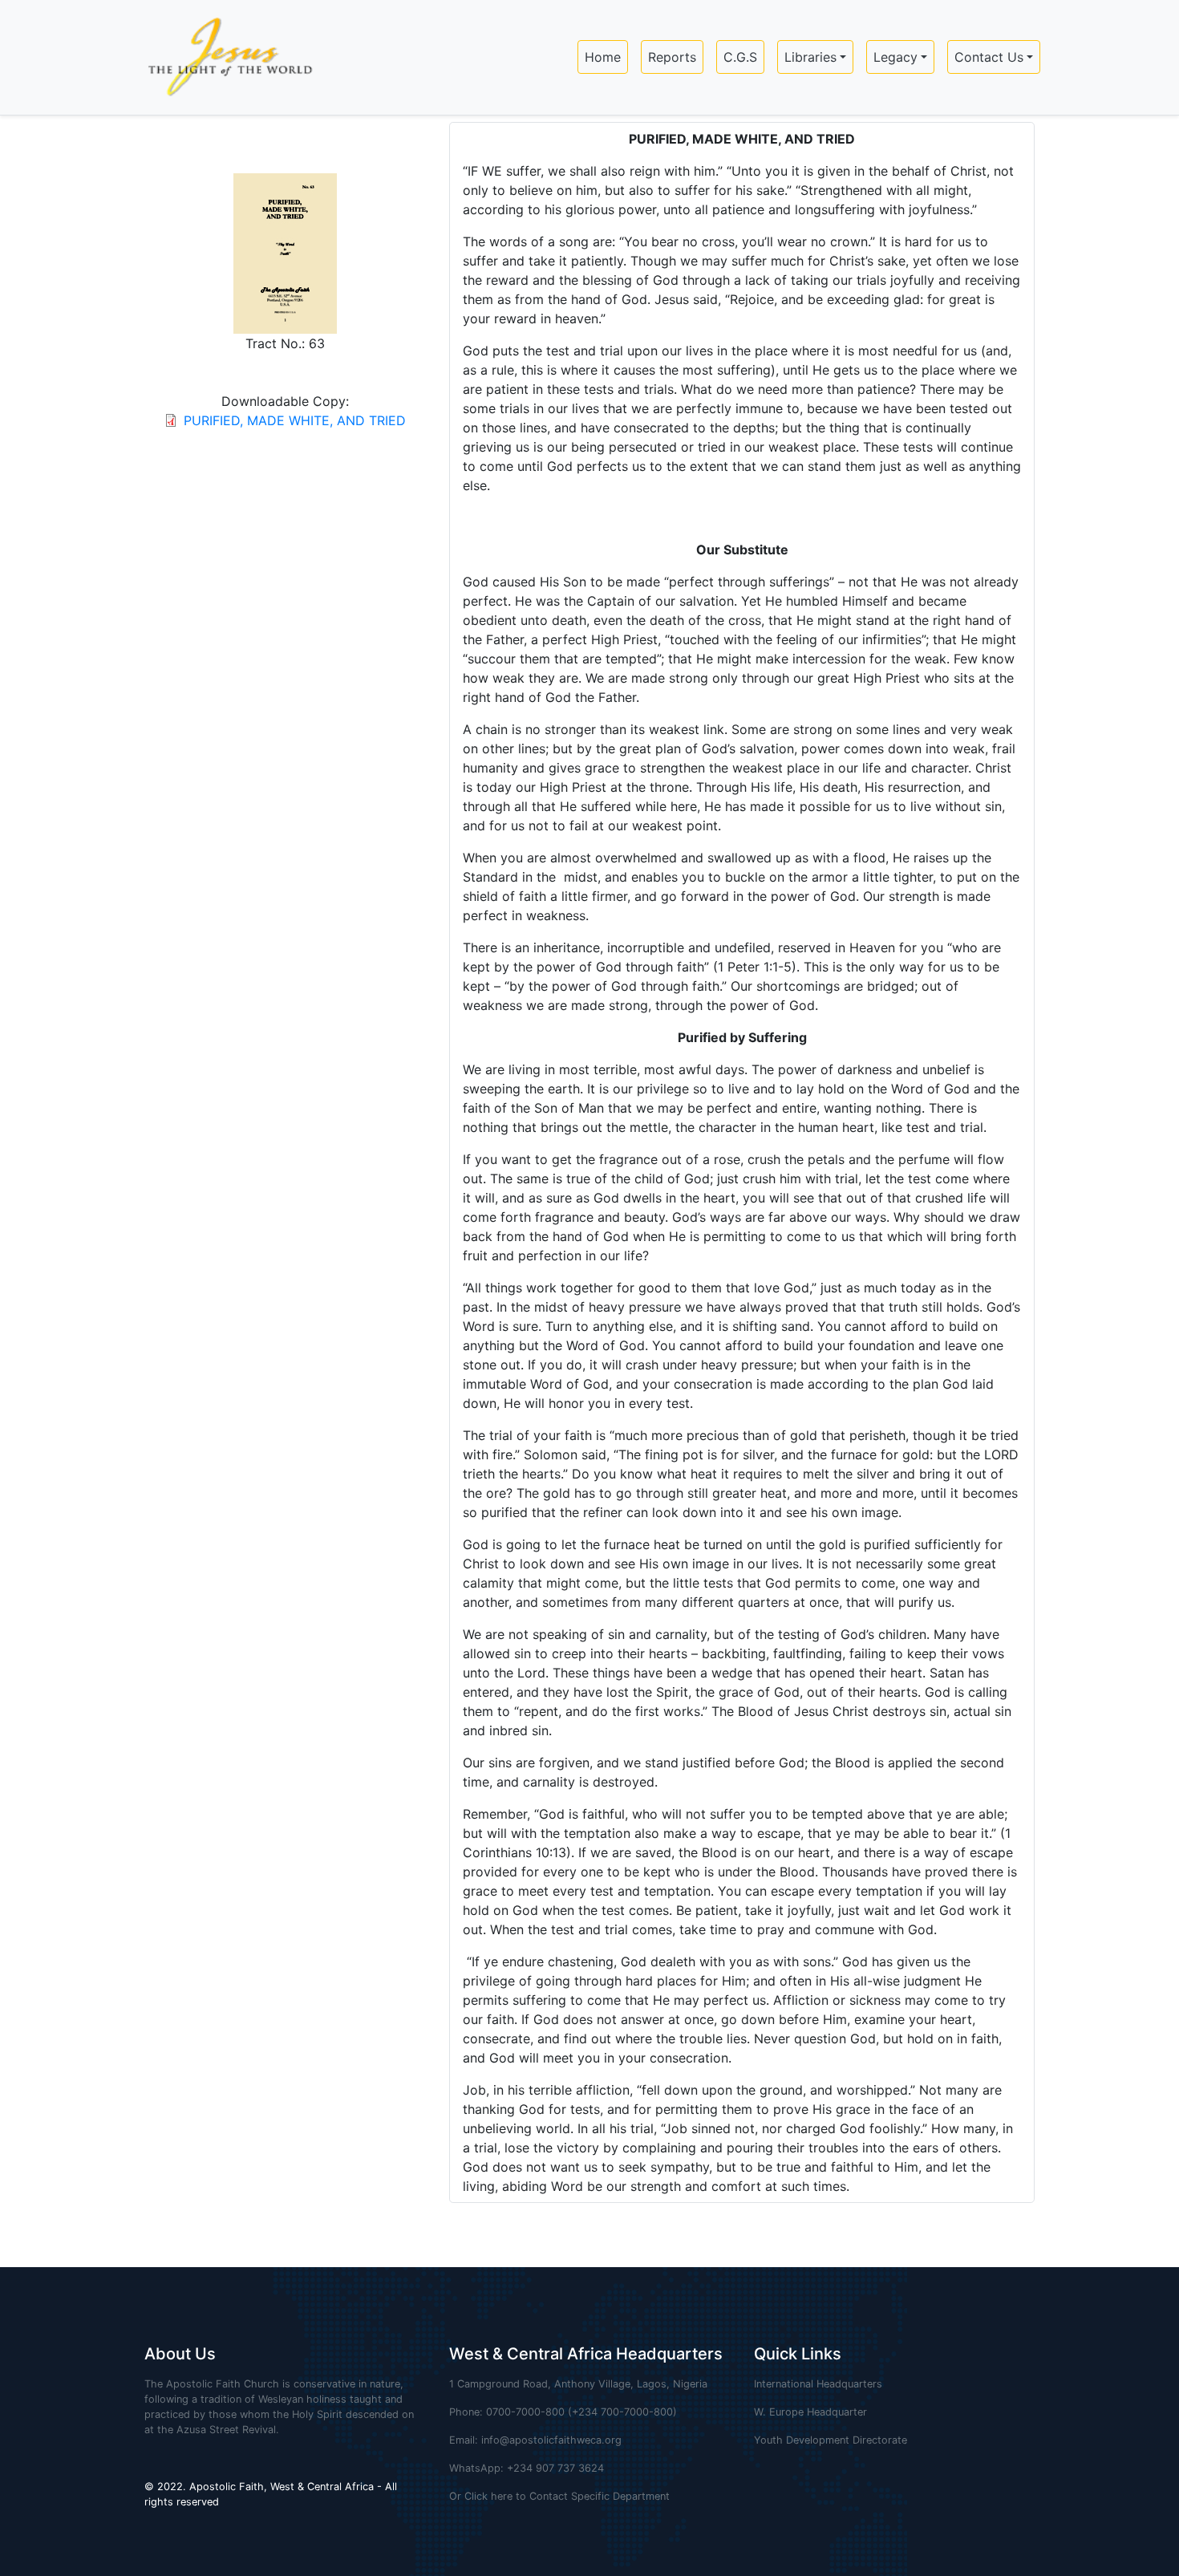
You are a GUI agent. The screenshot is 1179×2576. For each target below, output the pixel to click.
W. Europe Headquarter (810, 2412)
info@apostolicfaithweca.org (551, 2440)
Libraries (810, 57)
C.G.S (740, 57)
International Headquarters (818, 2384)
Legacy (895, 57)
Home (603, 57)
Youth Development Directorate (831, 2440)
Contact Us (989, 57)
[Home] (223, 57)
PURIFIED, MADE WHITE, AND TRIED (295, 420)
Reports (672, 57)
